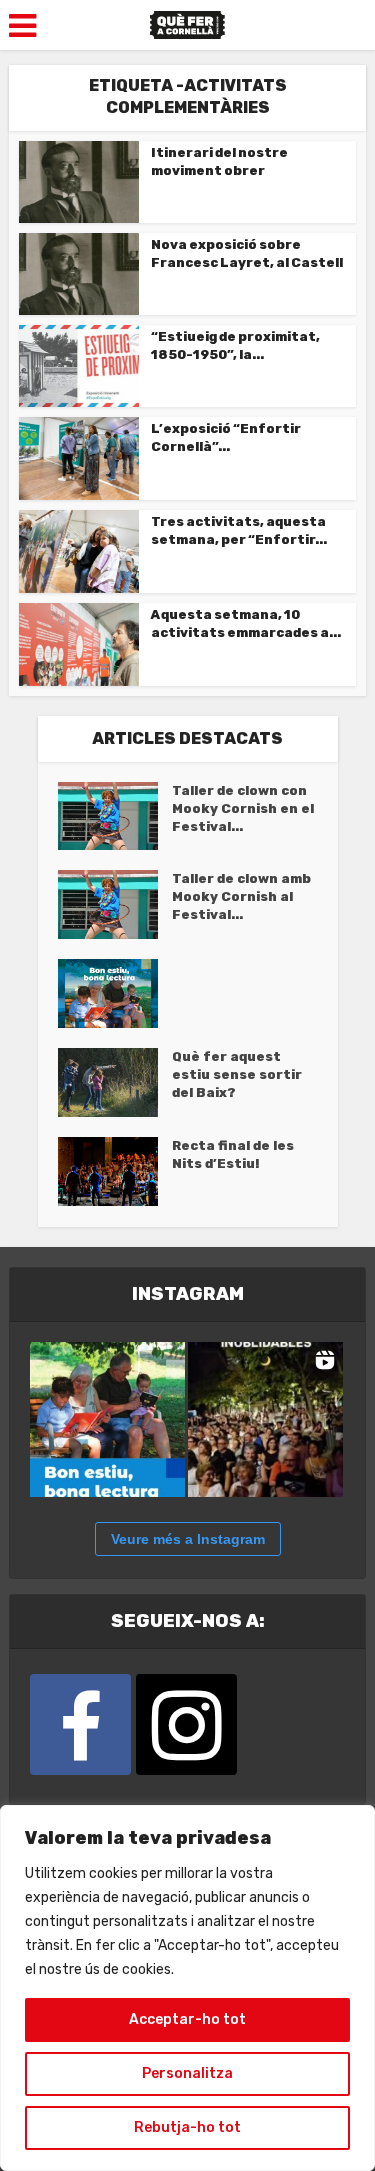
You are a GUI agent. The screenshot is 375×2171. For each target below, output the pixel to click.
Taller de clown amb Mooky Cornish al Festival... (241, 896)
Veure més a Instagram (188, 1539)
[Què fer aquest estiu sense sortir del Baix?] (115, 1082)
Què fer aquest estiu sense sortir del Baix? (237, 1074)
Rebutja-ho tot (187, 2127)
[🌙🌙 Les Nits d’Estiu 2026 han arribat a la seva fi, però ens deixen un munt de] (265, 1419)
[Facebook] (80, 1724)
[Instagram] (186, 1724)
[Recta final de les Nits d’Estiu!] (115, 1171)
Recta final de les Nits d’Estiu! (233, 1154)
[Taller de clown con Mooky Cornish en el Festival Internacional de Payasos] (115, 816)
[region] (187, 1988)
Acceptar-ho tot (187, 2019)
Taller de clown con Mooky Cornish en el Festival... (243, 808)
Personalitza (187, 2073)
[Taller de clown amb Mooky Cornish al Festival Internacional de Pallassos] (115, 904)
